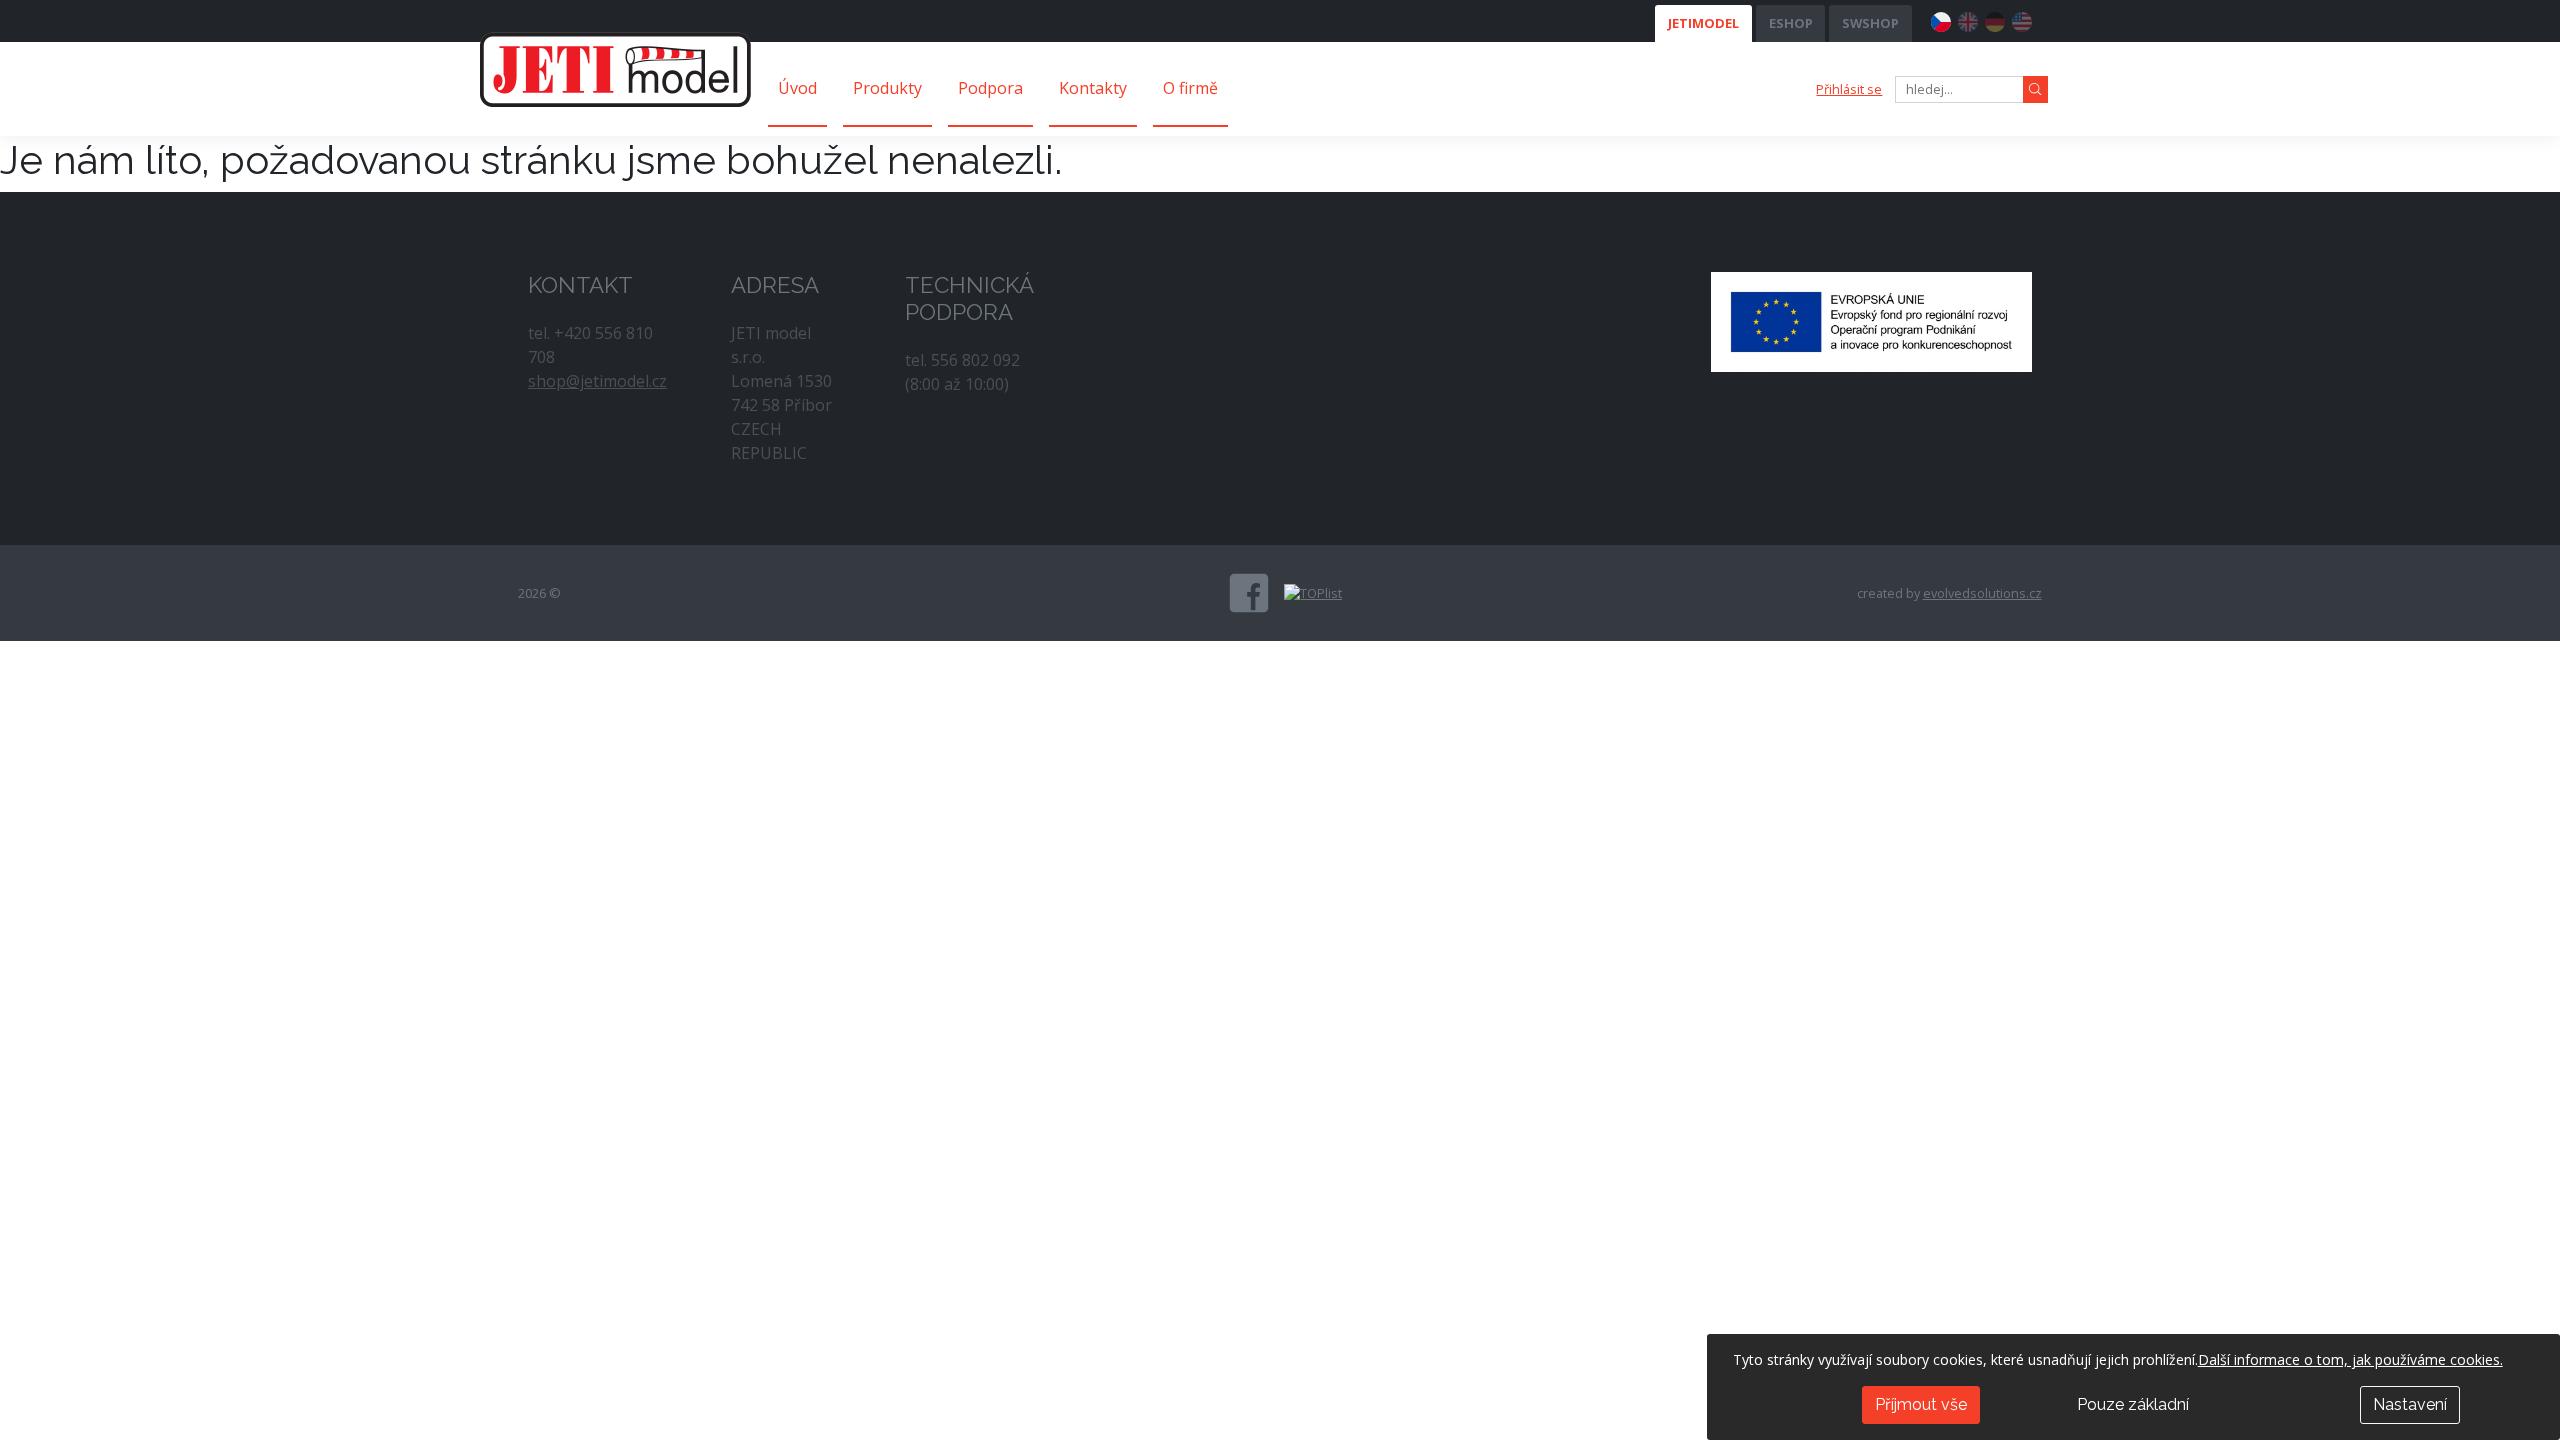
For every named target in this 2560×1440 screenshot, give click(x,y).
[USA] (2022, 19)
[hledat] (2035, 89)
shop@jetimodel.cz (597, 381)
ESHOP (1791, 23)
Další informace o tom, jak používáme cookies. (2350, 1359)
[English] (1968, 19)
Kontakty (1093, 88)
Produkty (887, 88)
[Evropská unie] (1871, 320)
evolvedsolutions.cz (1982, 593)
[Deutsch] (1995, 19)
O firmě (1190, 88)
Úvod (797, 88)
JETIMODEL (1703, 23)
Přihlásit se (1849, 89)
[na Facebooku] (1249, 593)
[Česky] (1941, 19)
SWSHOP (1870, 23)
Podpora (990, 88)
